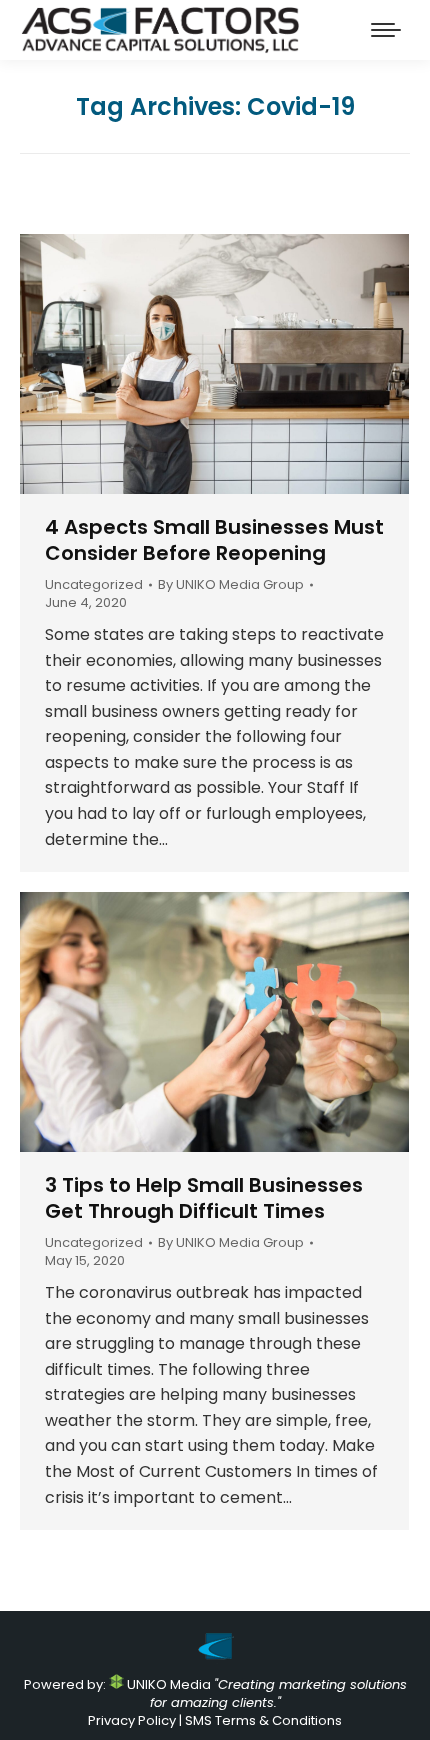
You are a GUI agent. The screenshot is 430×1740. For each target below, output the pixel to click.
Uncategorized (94, 584)
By (231, 585)
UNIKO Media (167, 1684)
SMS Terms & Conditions (263, 1720)
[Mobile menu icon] (386, 30)
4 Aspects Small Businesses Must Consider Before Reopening (214, 540)
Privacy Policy (132, 1720)
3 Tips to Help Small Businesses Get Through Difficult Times (204, 1198)
